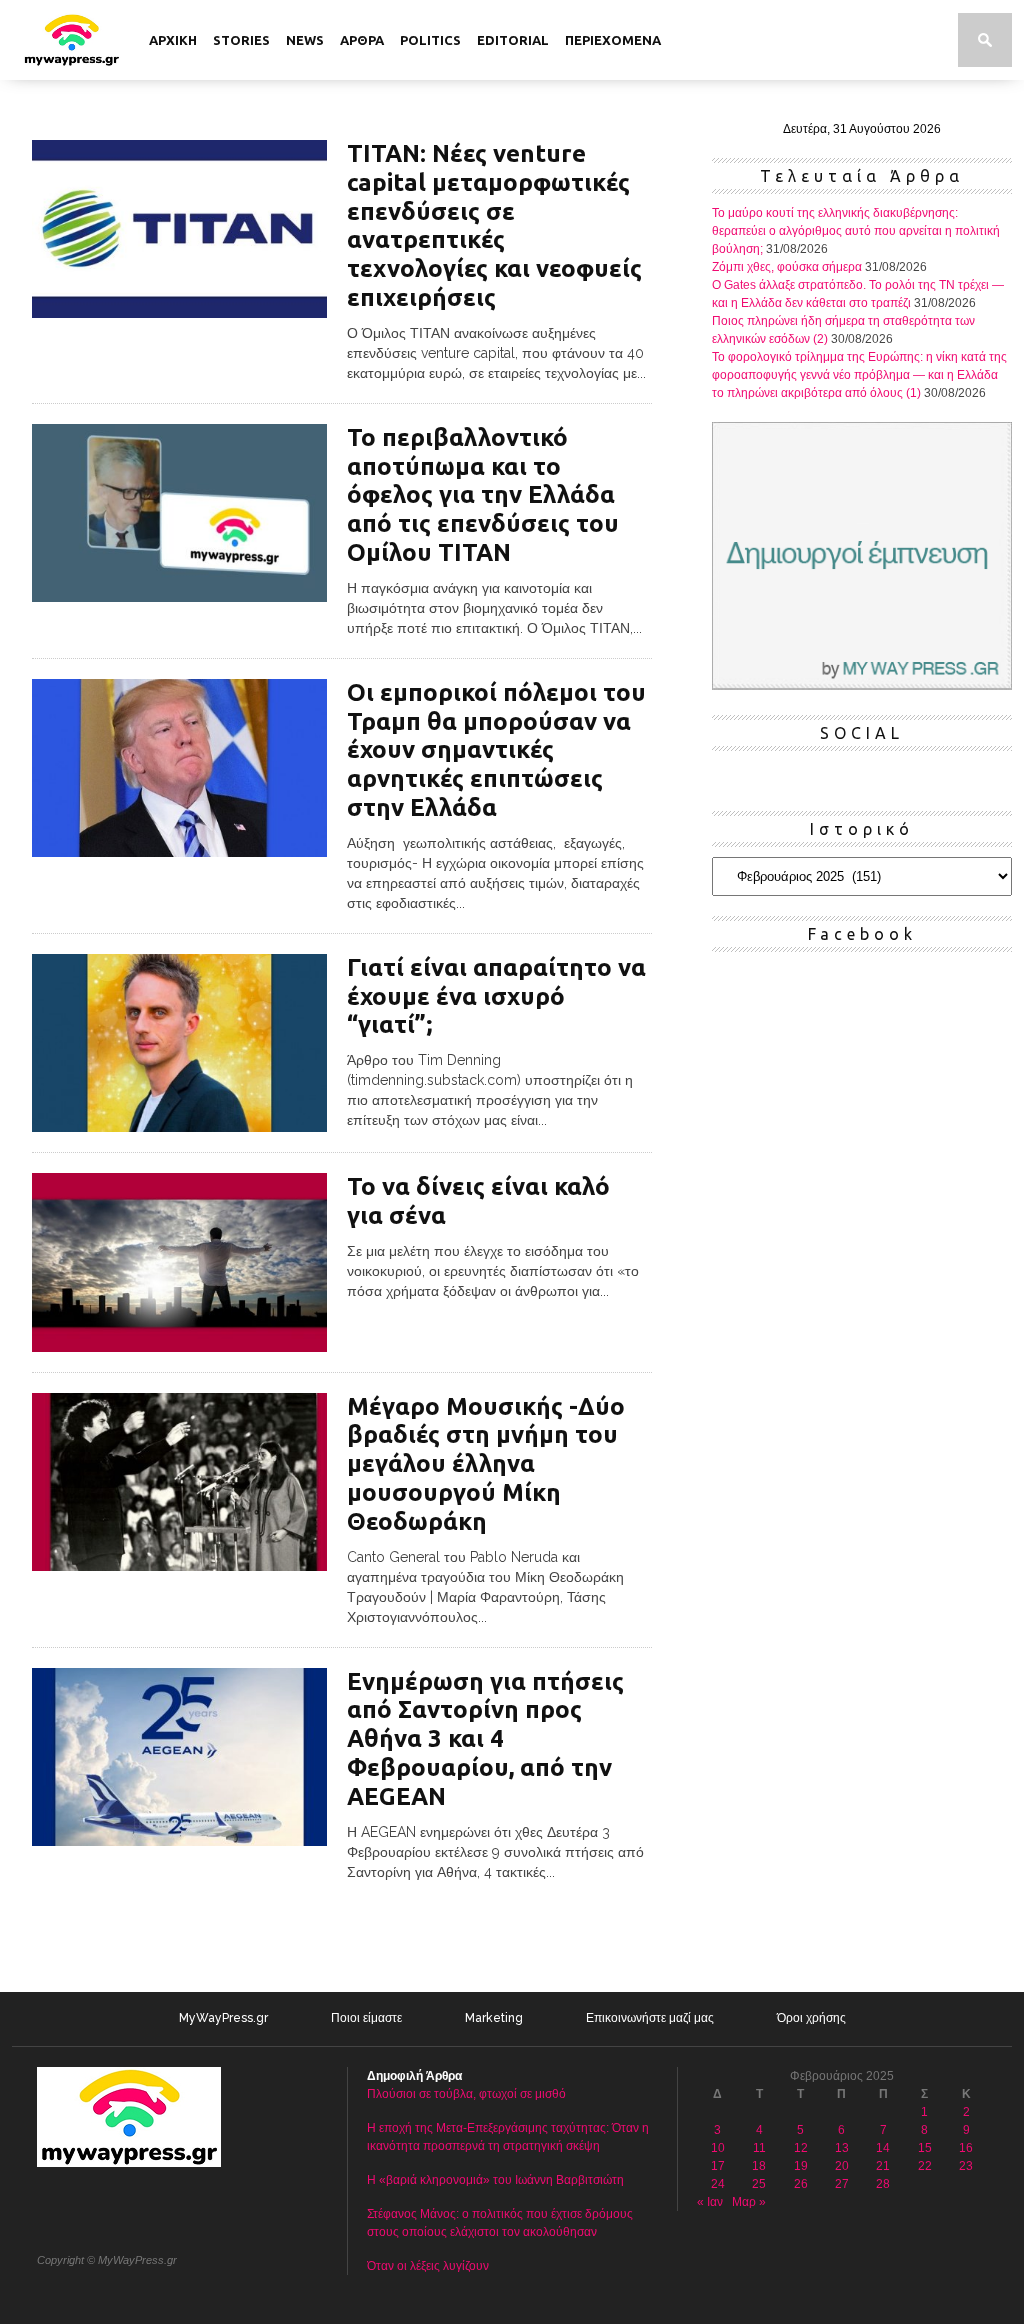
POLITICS (430, 40)
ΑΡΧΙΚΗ (173, 40)
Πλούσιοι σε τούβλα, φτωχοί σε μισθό (466, 2094)
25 (759, 2184)
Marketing (494, 2018)
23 (966, 2166)
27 (842, 2184)
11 (759, 2148)
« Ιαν (710, 2202)
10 (718, 2148)
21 (883, 2166)
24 (718, 2184)
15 (925, 2148)
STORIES (241, 40)
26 (801, 2184)
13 (842, 2148)
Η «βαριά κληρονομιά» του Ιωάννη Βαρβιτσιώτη (495, 2180)
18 (759, 2166)
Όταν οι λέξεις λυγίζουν (428, 2266)
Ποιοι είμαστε (366, 2018)
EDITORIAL (513, 40)
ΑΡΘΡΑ (362, 40)
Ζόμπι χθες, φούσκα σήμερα (787, 267)
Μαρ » (749, 2202)
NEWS (305, 40)
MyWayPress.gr (223, 2018)
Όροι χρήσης (811, 2018)
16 (966, 2148)
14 (883, 2148)
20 (842, 2166)
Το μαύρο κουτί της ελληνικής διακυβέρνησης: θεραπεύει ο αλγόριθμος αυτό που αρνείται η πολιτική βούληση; (856, 231)
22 (925, 2166)
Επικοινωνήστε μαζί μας (650, 2018)
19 (801, 2166)
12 (801, 2148)
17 (718, 2166)
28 (883, 2184)
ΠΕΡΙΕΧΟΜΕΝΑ (613, 40)
